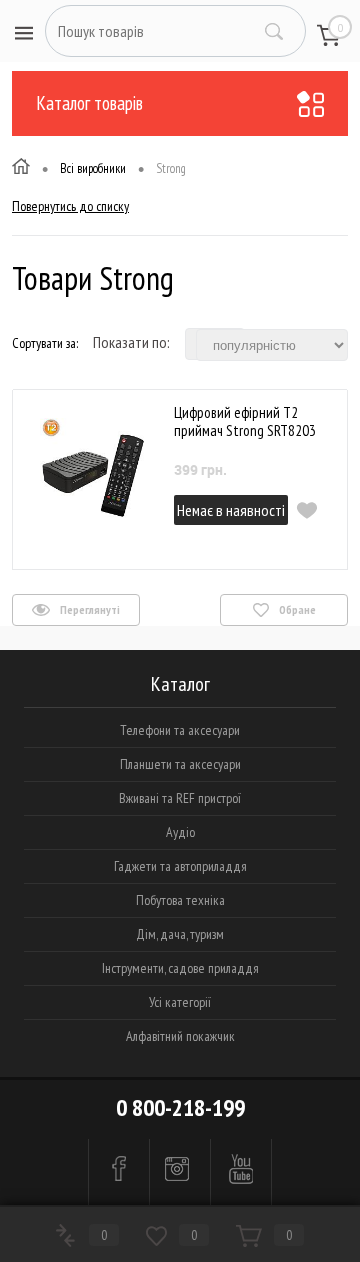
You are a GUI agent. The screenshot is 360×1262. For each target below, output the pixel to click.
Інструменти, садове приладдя (180, 968)
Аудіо (180, 832)
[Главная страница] (21, 169)
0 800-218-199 (180, 1107)
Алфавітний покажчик (180, 1036)
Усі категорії (180, 1002)
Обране (296, 609)
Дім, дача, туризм (180, 934)
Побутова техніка (180, 900)
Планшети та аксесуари (180, 764)
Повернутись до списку (70, 206)
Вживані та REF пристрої (180, 798)
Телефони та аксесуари (180, 730)
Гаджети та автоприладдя (180, 866)
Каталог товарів (89, 103)
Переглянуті (89, 609)
